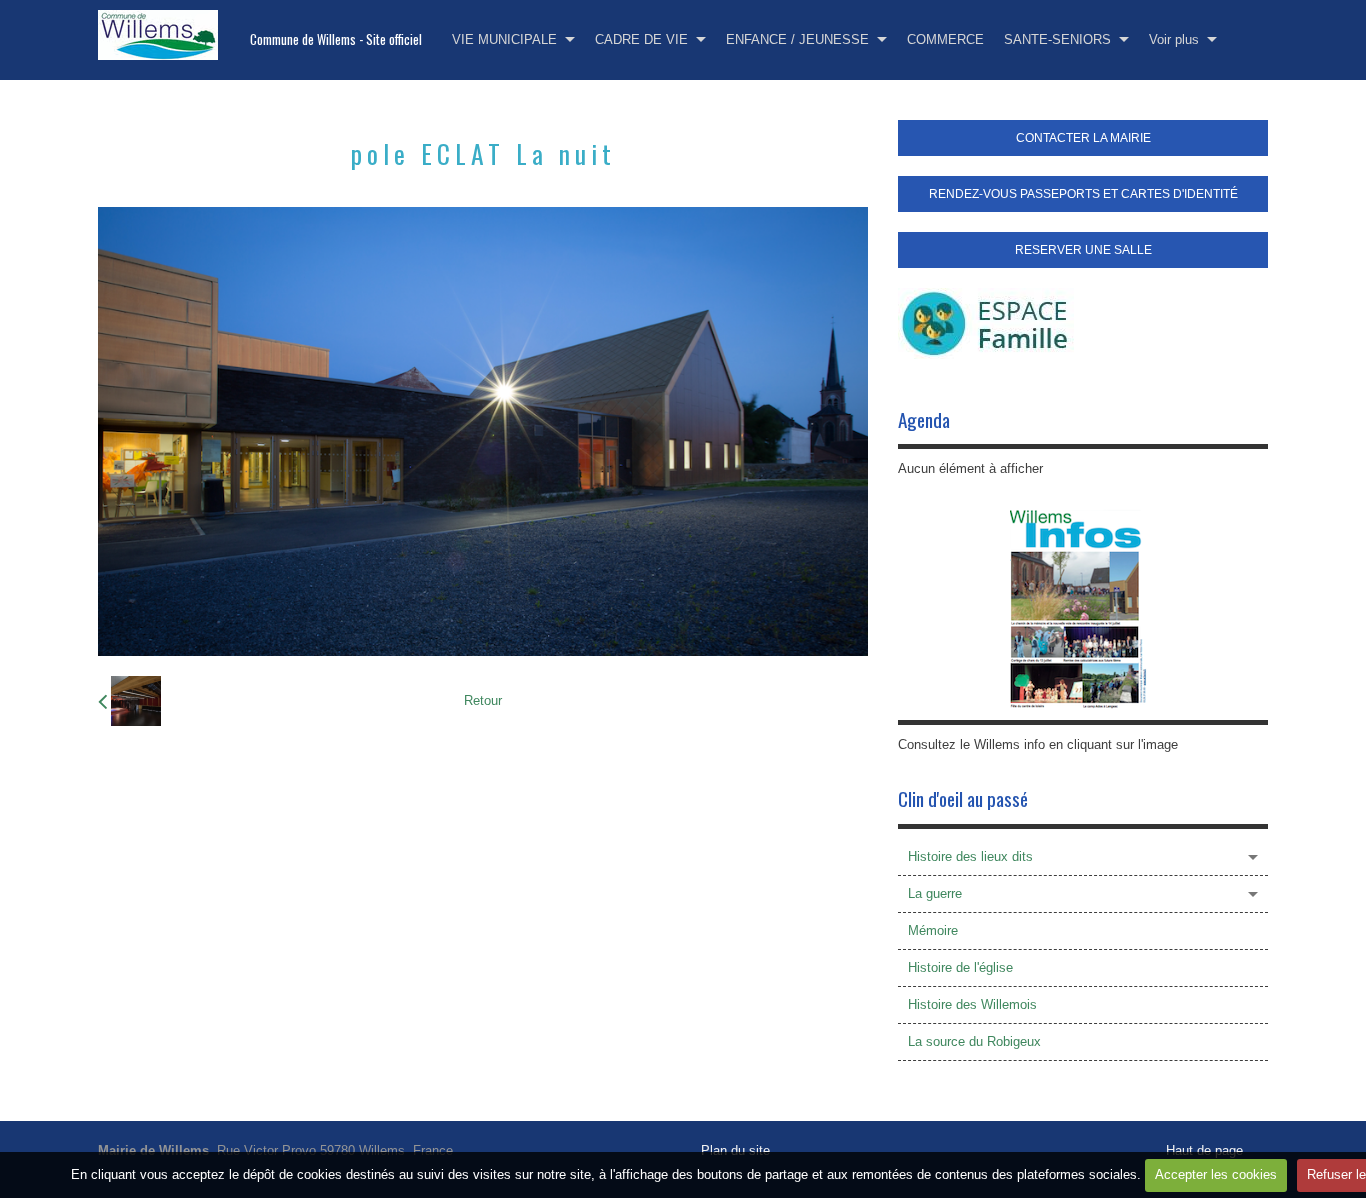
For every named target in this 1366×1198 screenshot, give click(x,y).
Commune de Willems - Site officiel (336, 39)
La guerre (935, 893)
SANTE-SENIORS (1057, 39)
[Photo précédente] (129, 701)
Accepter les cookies (1216, 1174)
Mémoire (933, 930)
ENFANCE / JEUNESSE (797, 39)
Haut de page (1204, 1150)
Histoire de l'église (960, 967)
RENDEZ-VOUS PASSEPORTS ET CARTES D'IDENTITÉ (1083, 194)
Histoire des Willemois (972, 1004)
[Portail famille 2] (986, 322)
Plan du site (735, 1150)
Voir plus (1174, 39)
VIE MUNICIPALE (504, 39)
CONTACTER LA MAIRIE (1083, 138)
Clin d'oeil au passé (963, 798)
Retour (483, 700)
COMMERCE (945, 39)
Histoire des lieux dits (970, 856)
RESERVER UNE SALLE (1083, 250)
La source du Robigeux (974, 1041)
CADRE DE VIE (641, 39)
